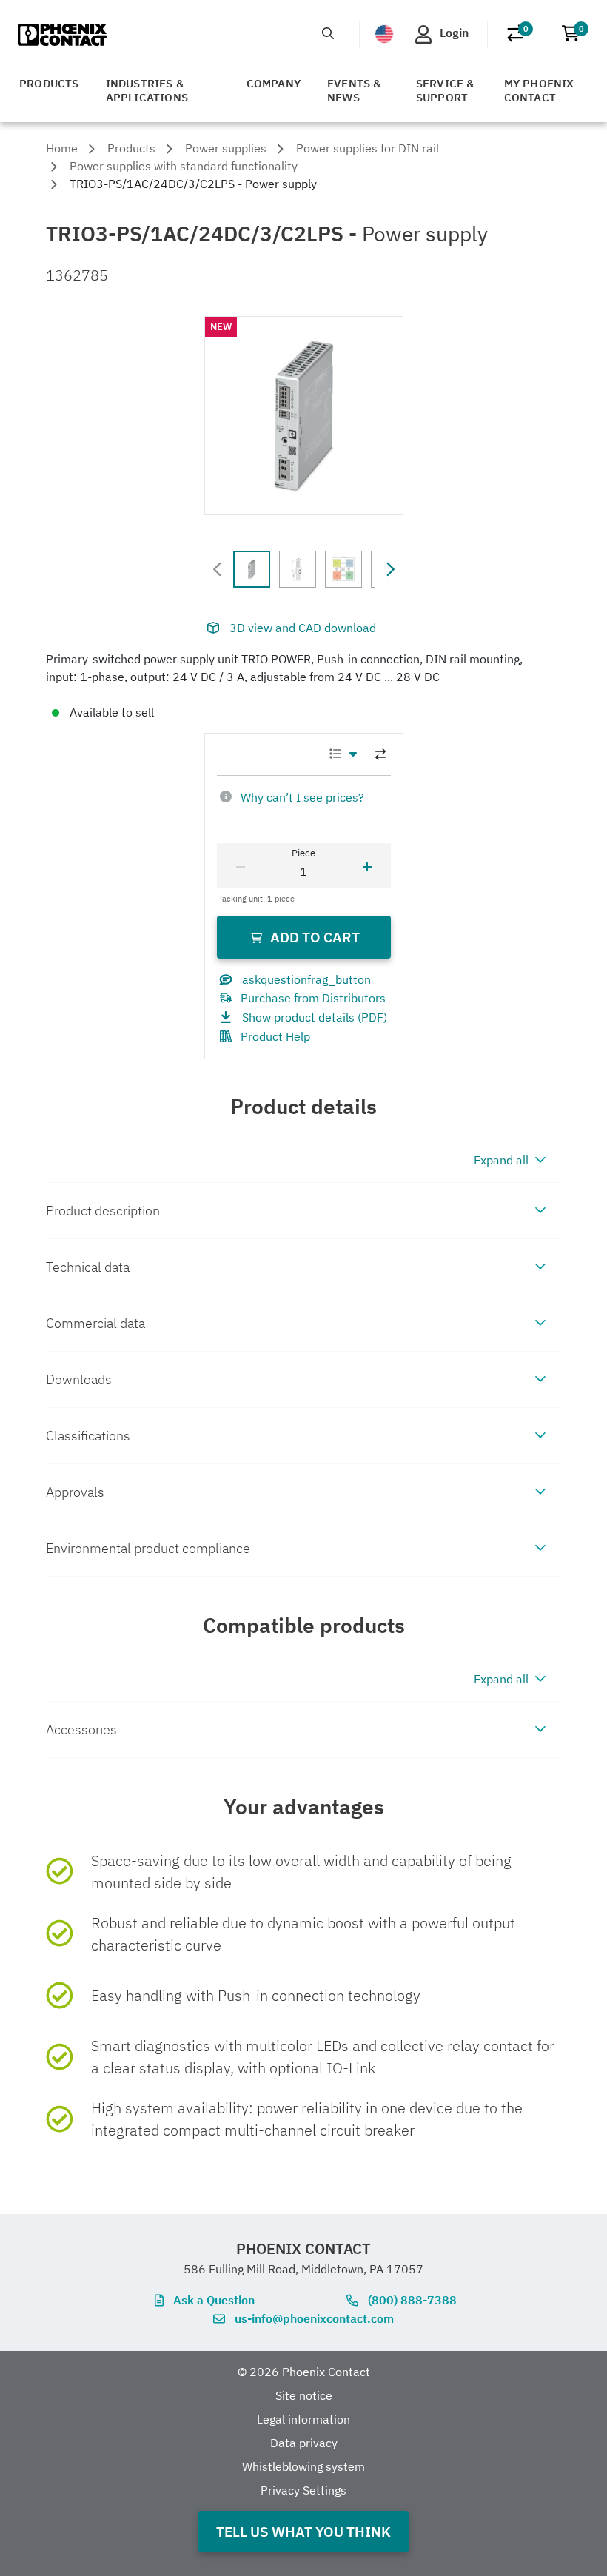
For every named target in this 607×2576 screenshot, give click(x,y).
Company (274, 83)
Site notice (304, 2395)
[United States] (384, 34)
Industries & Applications (147, 90)
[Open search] (328, 33)
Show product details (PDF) (315, 1017)
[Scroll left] (218, 569)
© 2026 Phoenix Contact (304, 2372)
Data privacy (304, 2443)
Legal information (303, 2419)
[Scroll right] (390, 569)
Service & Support (446, 90)
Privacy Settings (303, 2490)
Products (49, 83)
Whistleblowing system (303, 2466)
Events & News (355, 90)
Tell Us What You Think (303, 2531)
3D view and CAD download (303, 628)
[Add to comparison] (380, 754)
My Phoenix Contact (539, 90)
